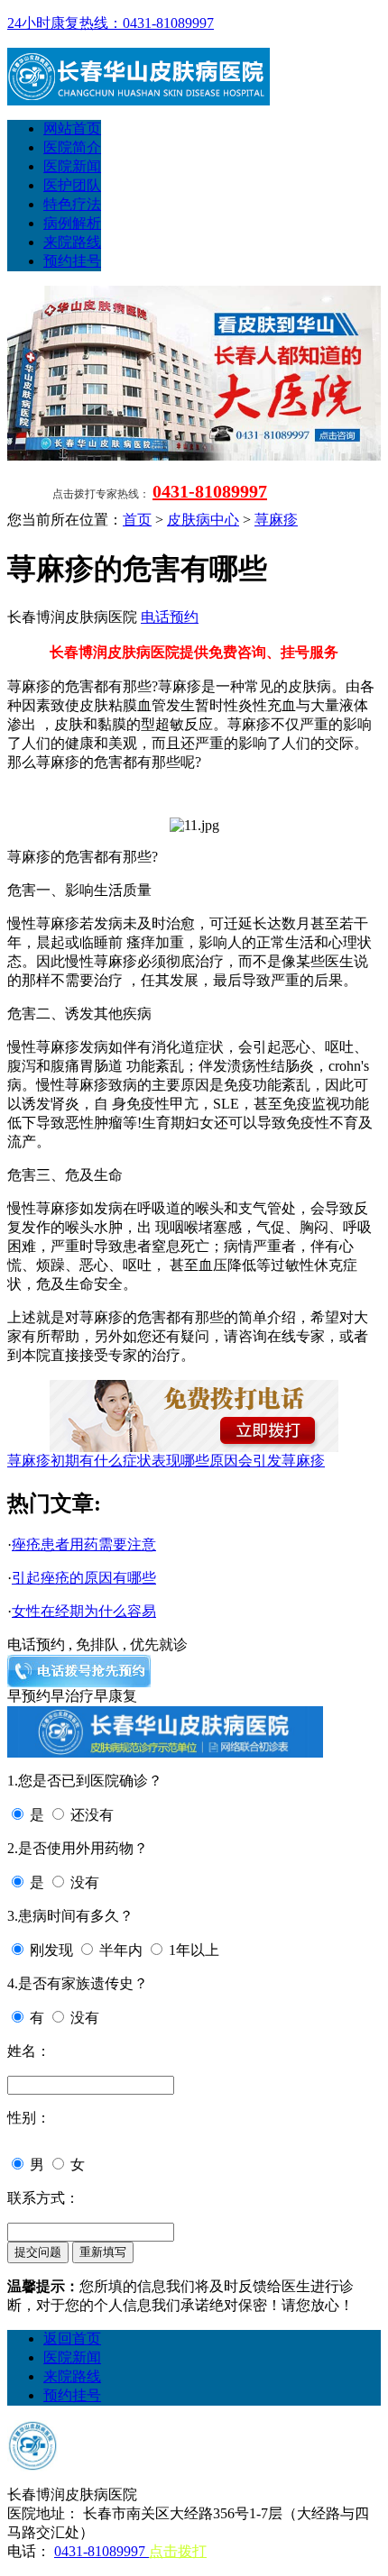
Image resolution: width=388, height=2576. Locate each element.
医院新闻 (72, 166)
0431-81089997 (210, 491)
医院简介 (72, 147)
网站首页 (72, 128)
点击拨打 (178, 2551)
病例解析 (72, 223)
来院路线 (72, 242)
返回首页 (72, 2338)
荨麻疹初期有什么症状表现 (94, 1461)
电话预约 (170, 617)
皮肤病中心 (203, 520)
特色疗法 (72, 204)
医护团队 (72, 185)
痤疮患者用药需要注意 (84, 1544)
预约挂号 (72, 261)
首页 (137, 520)
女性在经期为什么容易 (84, 1611)
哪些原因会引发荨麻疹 (253, 1461)
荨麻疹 (276, 520)
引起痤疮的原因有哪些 (84, 1578)
